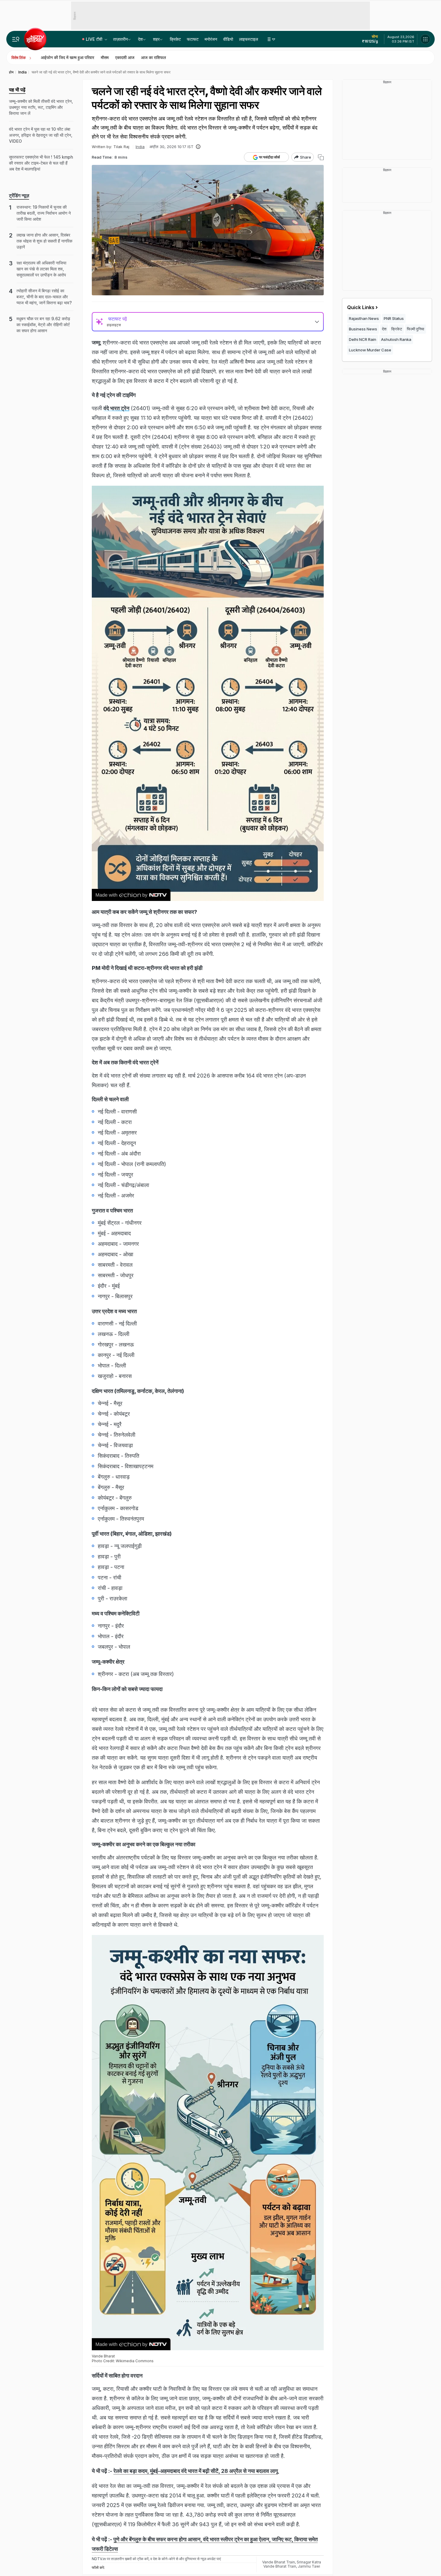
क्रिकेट (175, 39)
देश (140, 39)
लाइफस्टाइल (249, 39)
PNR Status (394, 318)
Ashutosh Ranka (396, 339)
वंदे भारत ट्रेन (116, 408)
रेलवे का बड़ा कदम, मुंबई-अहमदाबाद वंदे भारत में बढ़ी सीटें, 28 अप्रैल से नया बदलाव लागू (196, 2471)
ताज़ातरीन (120, 39)
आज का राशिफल (153, 57)
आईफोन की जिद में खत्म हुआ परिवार (67, 57)
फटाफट (193, 39)
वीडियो (228, 39)
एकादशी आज (125, 57)
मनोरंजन (211, 39)
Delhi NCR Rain (363, 339)
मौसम (105, 57)
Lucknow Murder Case (370, 350)
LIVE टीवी (95, 39)
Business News (363, 329)
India (140, 147)
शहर (156, 39)
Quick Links (361, 307)
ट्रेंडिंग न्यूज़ (19, 195)
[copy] (321, 157)
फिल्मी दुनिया (415, 329)
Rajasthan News (364, 318)
